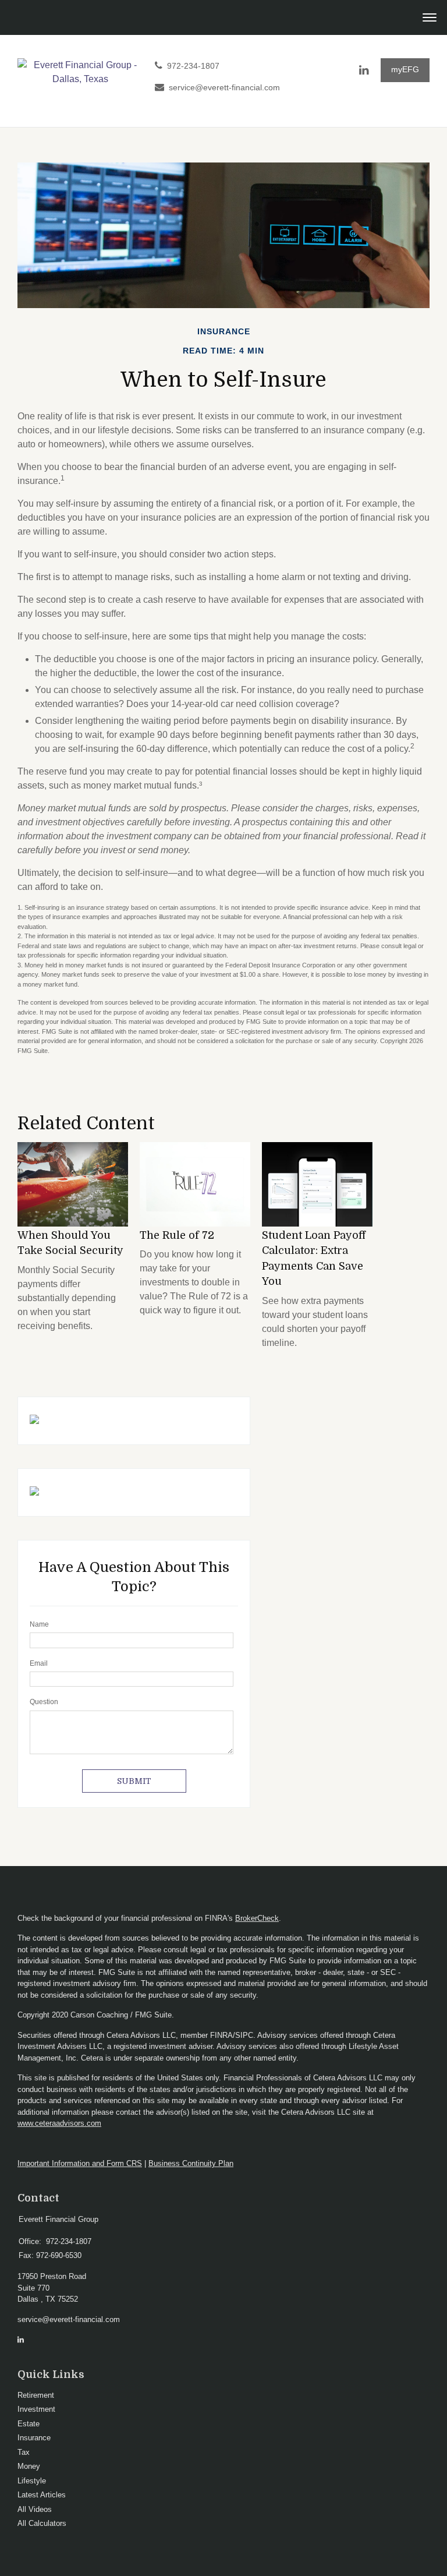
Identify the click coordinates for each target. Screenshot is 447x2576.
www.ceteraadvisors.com (59, 2123)
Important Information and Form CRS (80, 2163)
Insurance (34, 2438)
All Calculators (42, 2523)
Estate (29, 2424)
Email (39, 1663)
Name (39, 1624)
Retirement (36, 2395)
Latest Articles (42, 2495)
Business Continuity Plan (191, 2163)
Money (29, 2466)
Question (44, 1702)
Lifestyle (32, 2481)
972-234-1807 (193, 66)
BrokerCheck (257, 1918)
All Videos (35, 2509)
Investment (36, 2409)
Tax (24, 2452)
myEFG (405, 70)
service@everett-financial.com (224, 88)
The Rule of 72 (177, 1235)
